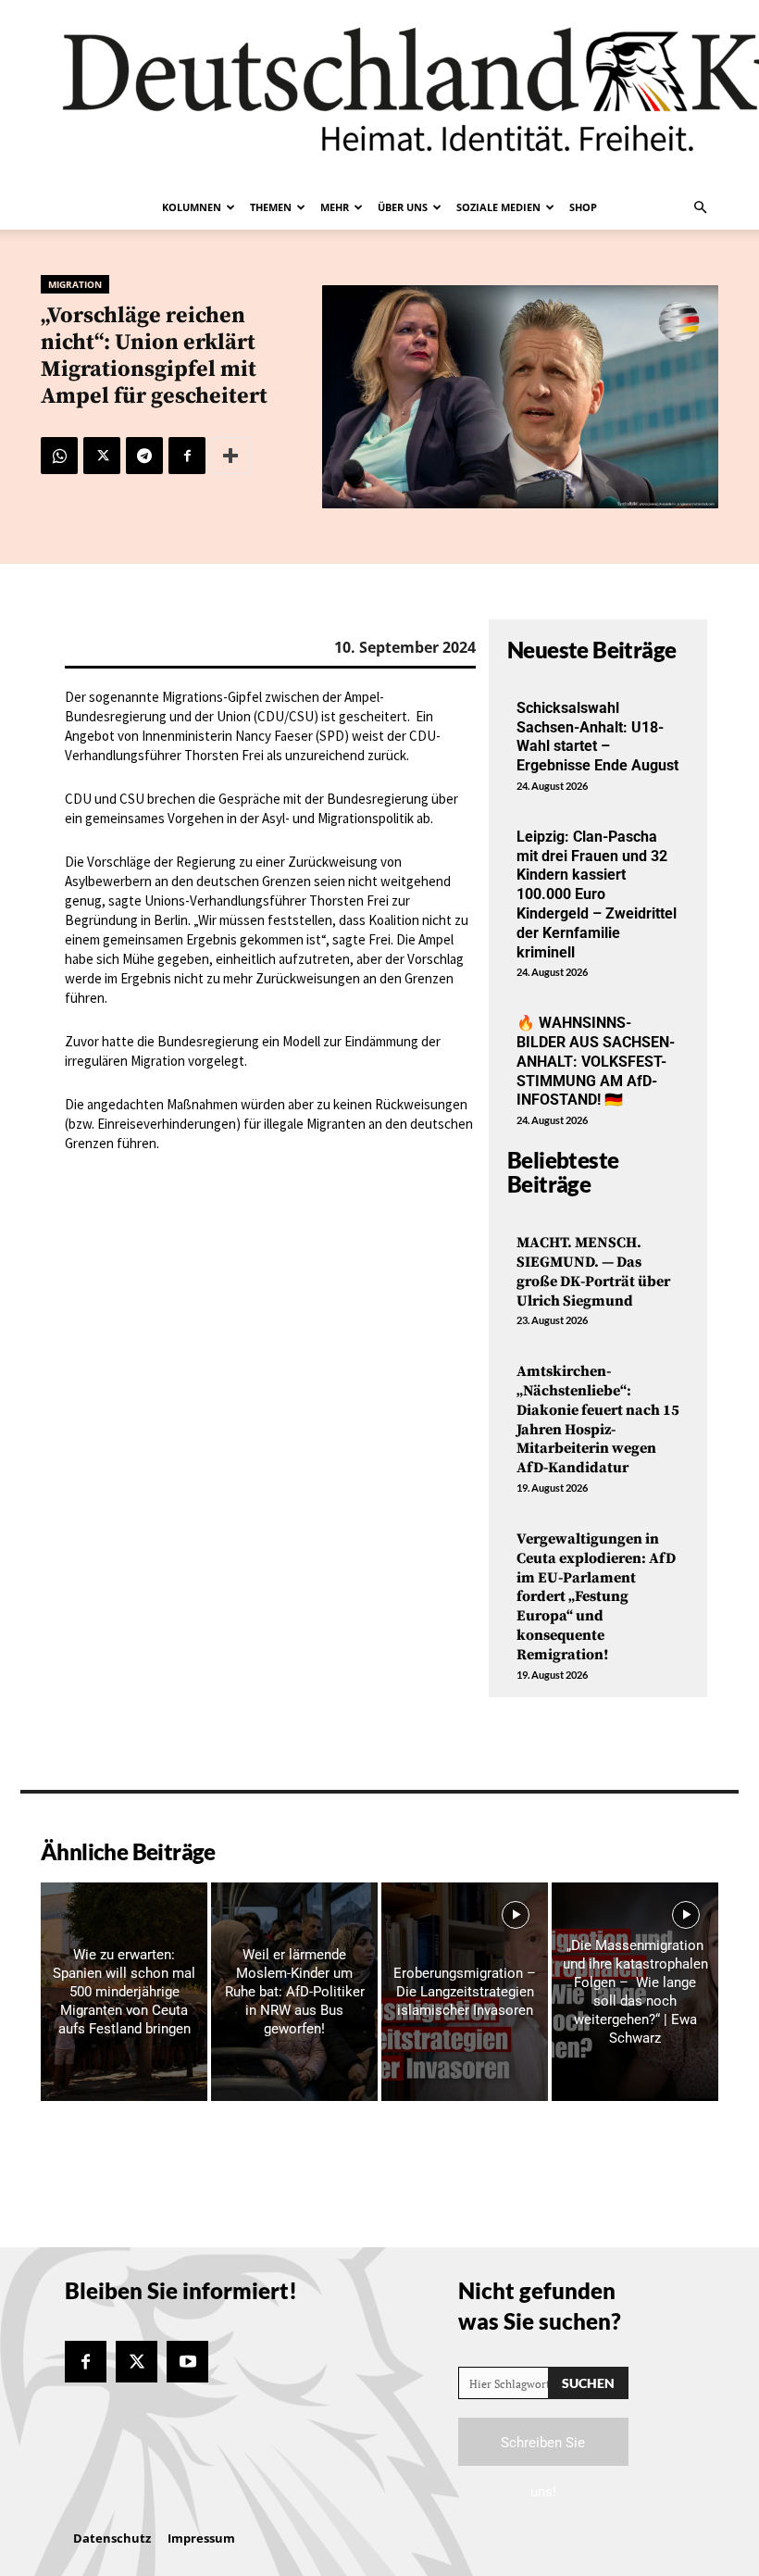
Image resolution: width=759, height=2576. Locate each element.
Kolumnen (192, 207)
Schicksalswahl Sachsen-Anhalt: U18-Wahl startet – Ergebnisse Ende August (597, 737)
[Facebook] (187, 456)
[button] (700, 207)
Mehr (335, 207)
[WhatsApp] (59, 456)
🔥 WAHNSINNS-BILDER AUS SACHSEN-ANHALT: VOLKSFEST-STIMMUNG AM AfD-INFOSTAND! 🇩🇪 (596, 1061)
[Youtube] (187, 2362)
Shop (583, 207)
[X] (102, 456)
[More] (230, 456)
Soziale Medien (498, 207)
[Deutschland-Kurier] (379, 93)
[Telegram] (144, 456)
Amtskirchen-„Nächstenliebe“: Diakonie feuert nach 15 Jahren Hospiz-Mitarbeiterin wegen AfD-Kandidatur (598, 1419)
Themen (271, 207)
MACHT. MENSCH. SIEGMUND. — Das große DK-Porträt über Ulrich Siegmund (593, 1271)
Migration (75, 284)
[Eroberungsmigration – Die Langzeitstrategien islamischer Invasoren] (465, 1992)
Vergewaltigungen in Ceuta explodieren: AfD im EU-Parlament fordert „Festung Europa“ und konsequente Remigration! (596, 1597)
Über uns (403, 207)
